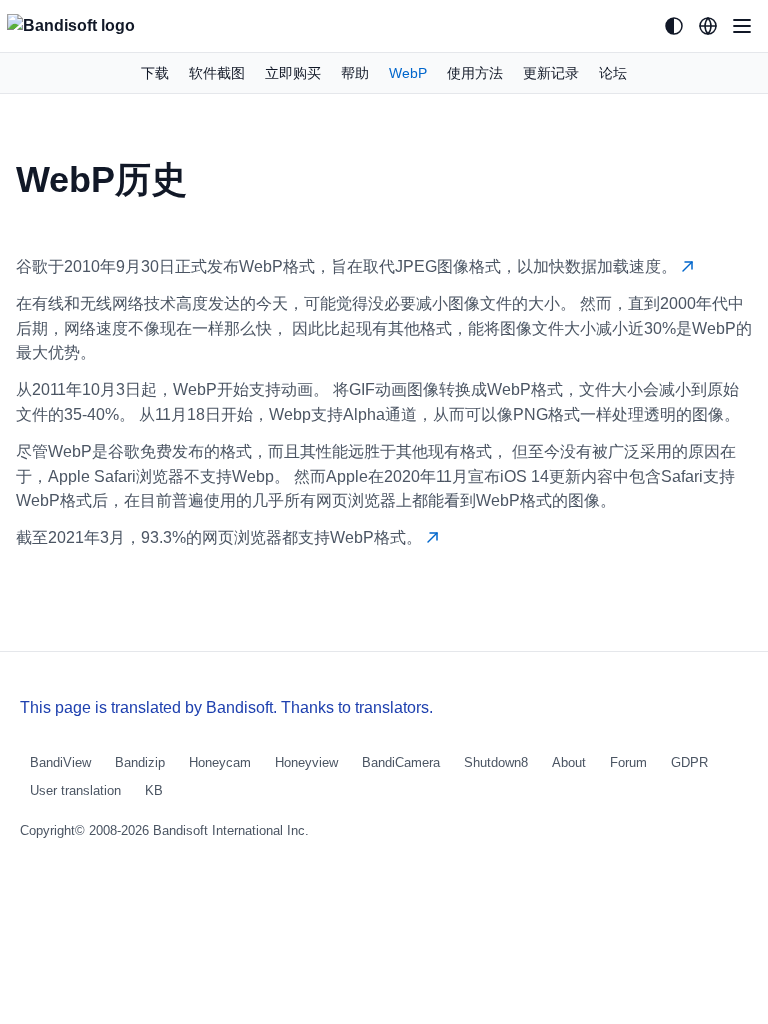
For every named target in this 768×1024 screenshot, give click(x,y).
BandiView (60, 762)
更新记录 (551, 73)
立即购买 (293, 73)
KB (154, 790)
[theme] (674, 26)
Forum (628, 762)
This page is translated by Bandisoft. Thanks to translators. (226, 707)
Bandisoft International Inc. (231, 830)
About (569, 762)
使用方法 (475, 73)
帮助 (355, 73)
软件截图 (217, 73)
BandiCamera (401, 762)
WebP (408, 73)
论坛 (613, 73)
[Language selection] (708, 26)
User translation (75, 790)
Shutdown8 (496, 762)
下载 (155, 73)
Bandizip (140, 762)
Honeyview (306, 762)
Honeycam (220, 762)
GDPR (689, 762)
